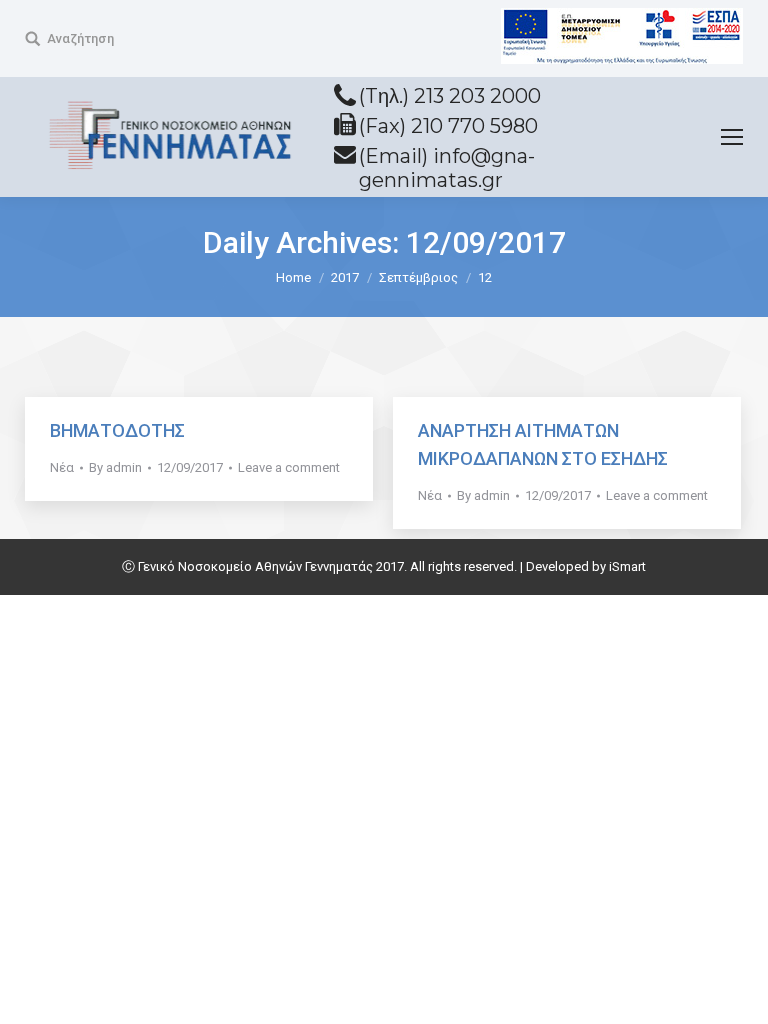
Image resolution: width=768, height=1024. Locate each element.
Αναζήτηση (80, 38)
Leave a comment (289, 467)
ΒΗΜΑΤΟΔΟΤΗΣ (117, 430)
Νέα (62, 467)
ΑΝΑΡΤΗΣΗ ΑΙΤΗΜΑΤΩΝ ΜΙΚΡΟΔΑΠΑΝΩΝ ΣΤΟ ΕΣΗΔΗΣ (543, 444)
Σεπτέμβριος (418, 277)
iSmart (627, 566)
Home (293, 277)
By (115, 467)
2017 (345, 277)
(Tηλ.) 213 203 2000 (450, 96)
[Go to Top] (736, 992)
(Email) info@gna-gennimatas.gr (447, 168)
